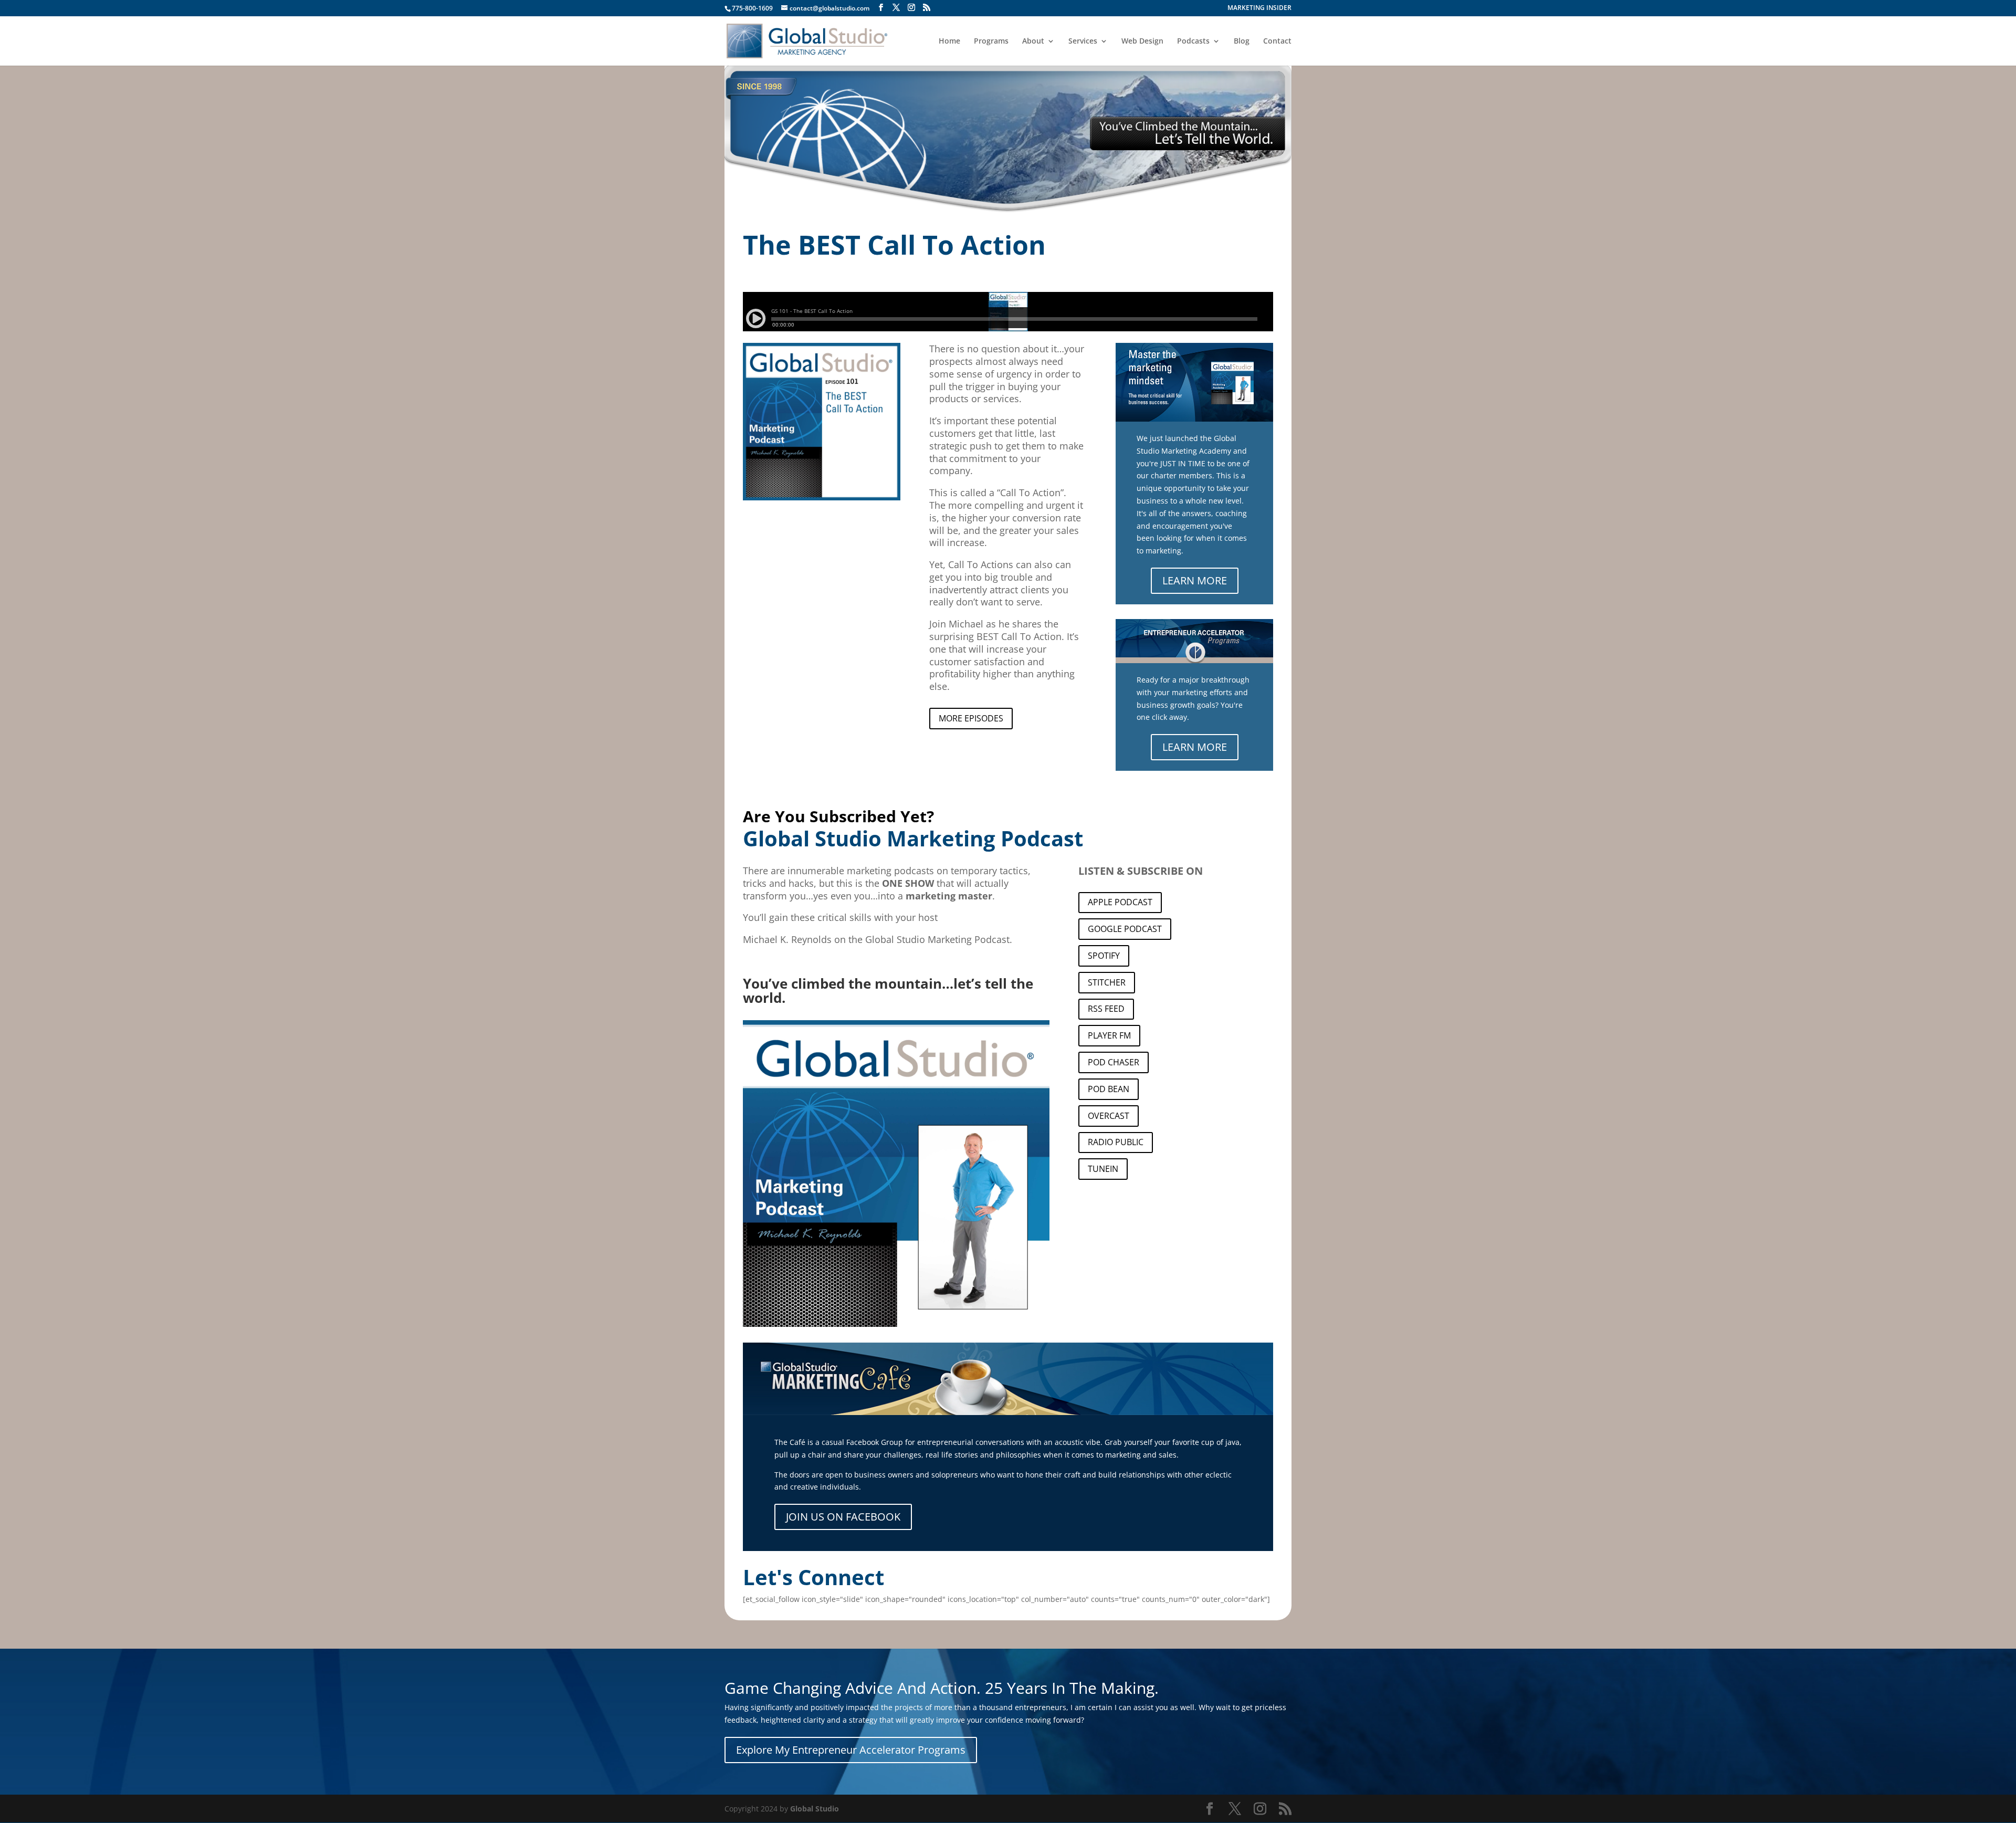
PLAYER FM (1109, 1035)
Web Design (1142, 41)
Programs (991, 41)
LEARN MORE (1195, 580)
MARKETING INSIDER (1259, 8)
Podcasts (1193, 41)
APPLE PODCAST (1120, 902)
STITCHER (1107, 982)
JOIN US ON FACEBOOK (843, 1517)
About (1033, 41)
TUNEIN (1103, 1169)
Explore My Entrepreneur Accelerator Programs (851, 1750)
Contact (1277, 41)
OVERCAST (1109, 1116)
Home (949, 41)
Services (1083, 41)
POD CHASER (1114, 1062)
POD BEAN (1109, 1089)
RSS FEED (1106, 1009)
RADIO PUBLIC (1116, 1142)
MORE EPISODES (971, 718)
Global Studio (815, 1809)
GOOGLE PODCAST (1125, 929)
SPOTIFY (1104, 956)
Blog (1242, 41)
